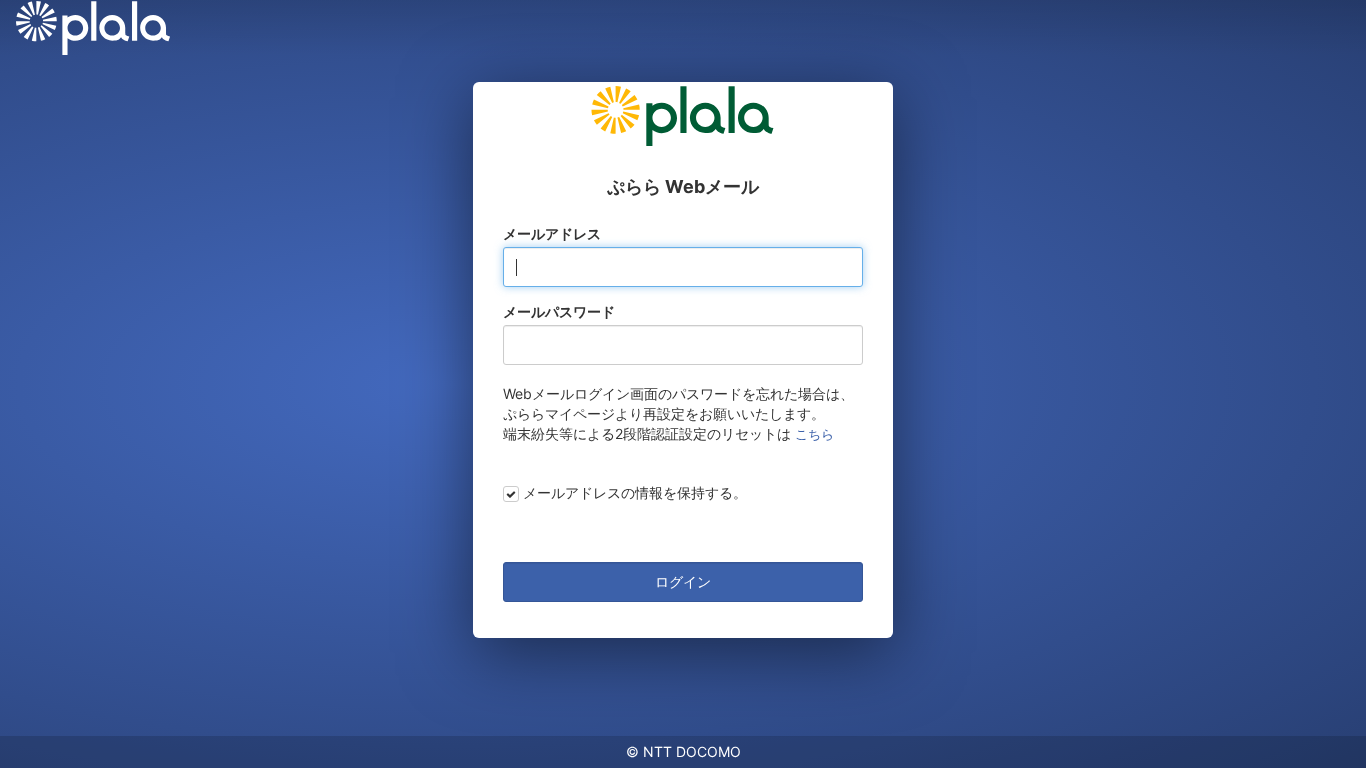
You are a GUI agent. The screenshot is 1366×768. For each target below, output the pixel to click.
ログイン (683, 581)
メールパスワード (559, 311)
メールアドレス (552, 233)
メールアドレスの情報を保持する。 (635, 492)
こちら (814, 434)
